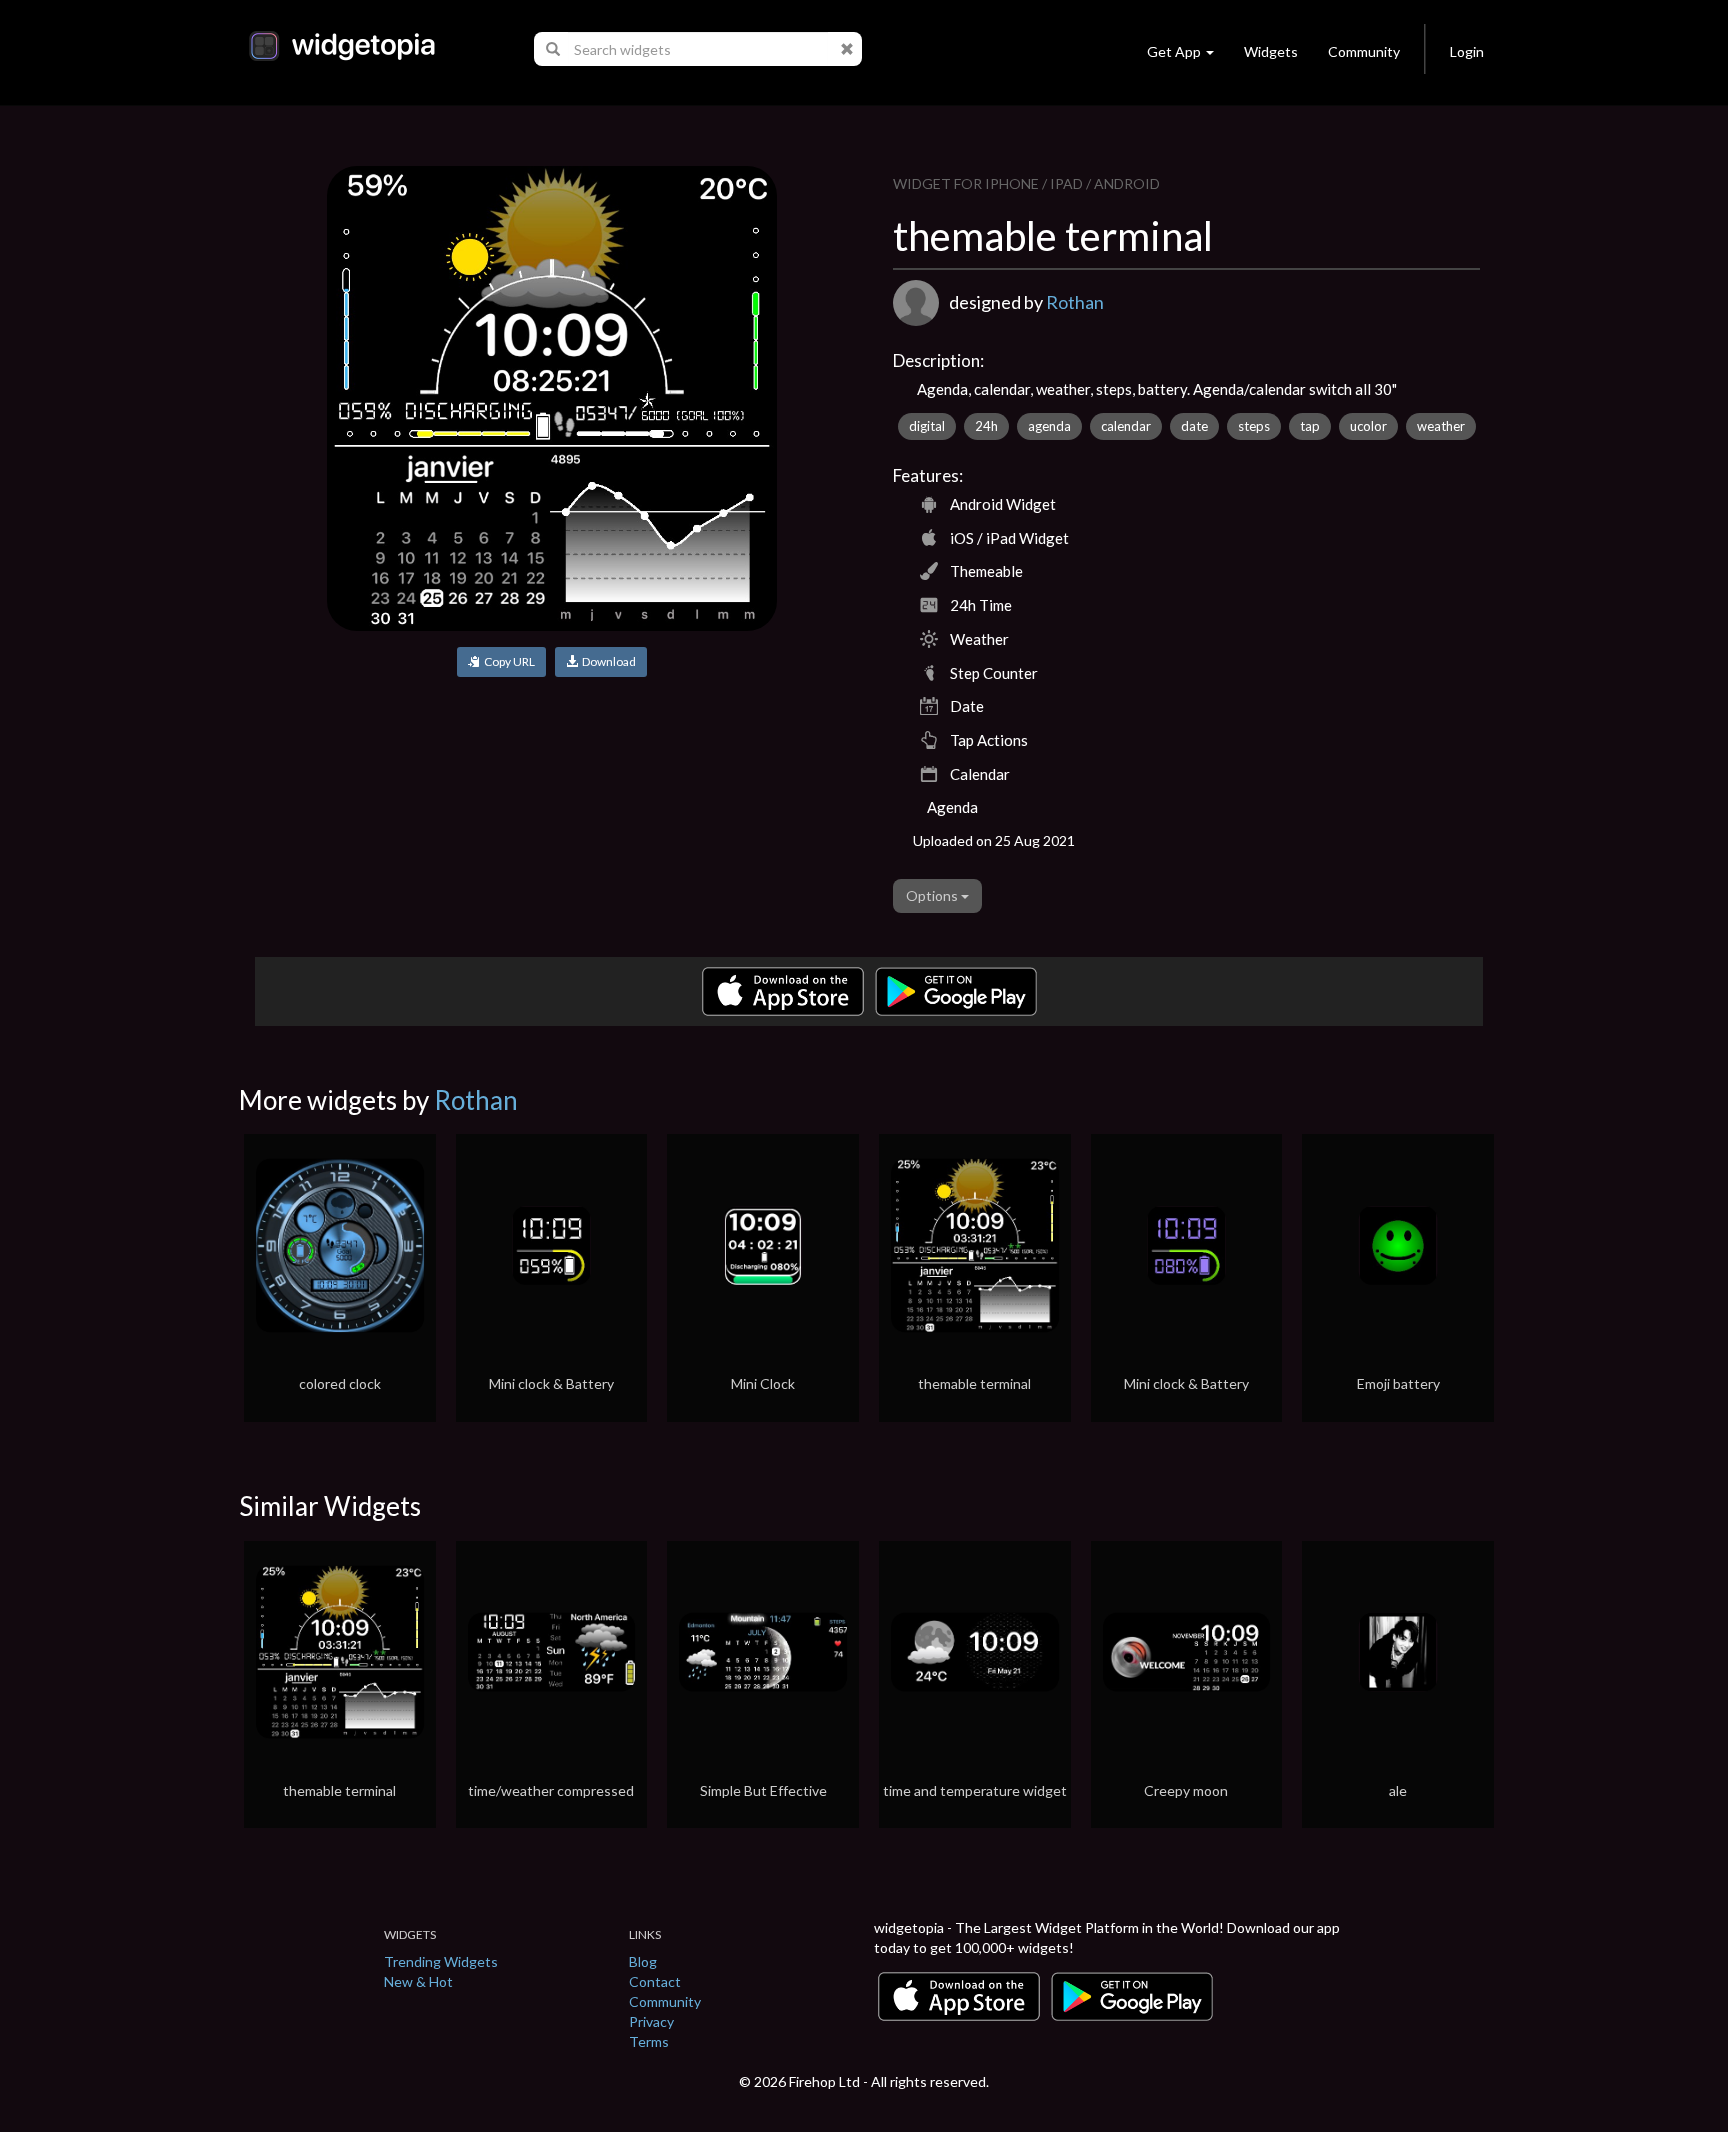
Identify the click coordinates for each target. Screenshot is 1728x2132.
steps (1254, 426)
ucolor (1368, 426)
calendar (1126, 426)
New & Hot (418, 1981)
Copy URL (507, 661)
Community (1364, 51)
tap (1310, 426)
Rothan (1075, 302)
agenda (1049, 426)
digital (927, 426)
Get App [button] (1174, 51)
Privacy (651, 2021)
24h (986, 426)
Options (933, 895)
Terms (649, 2041)
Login (1467, 51)
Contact (655, 1981)
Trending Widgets (441, 1961)
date (1194, 426)
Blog (643, 1961)
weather (1441, 426)
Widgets (1271, 51)
